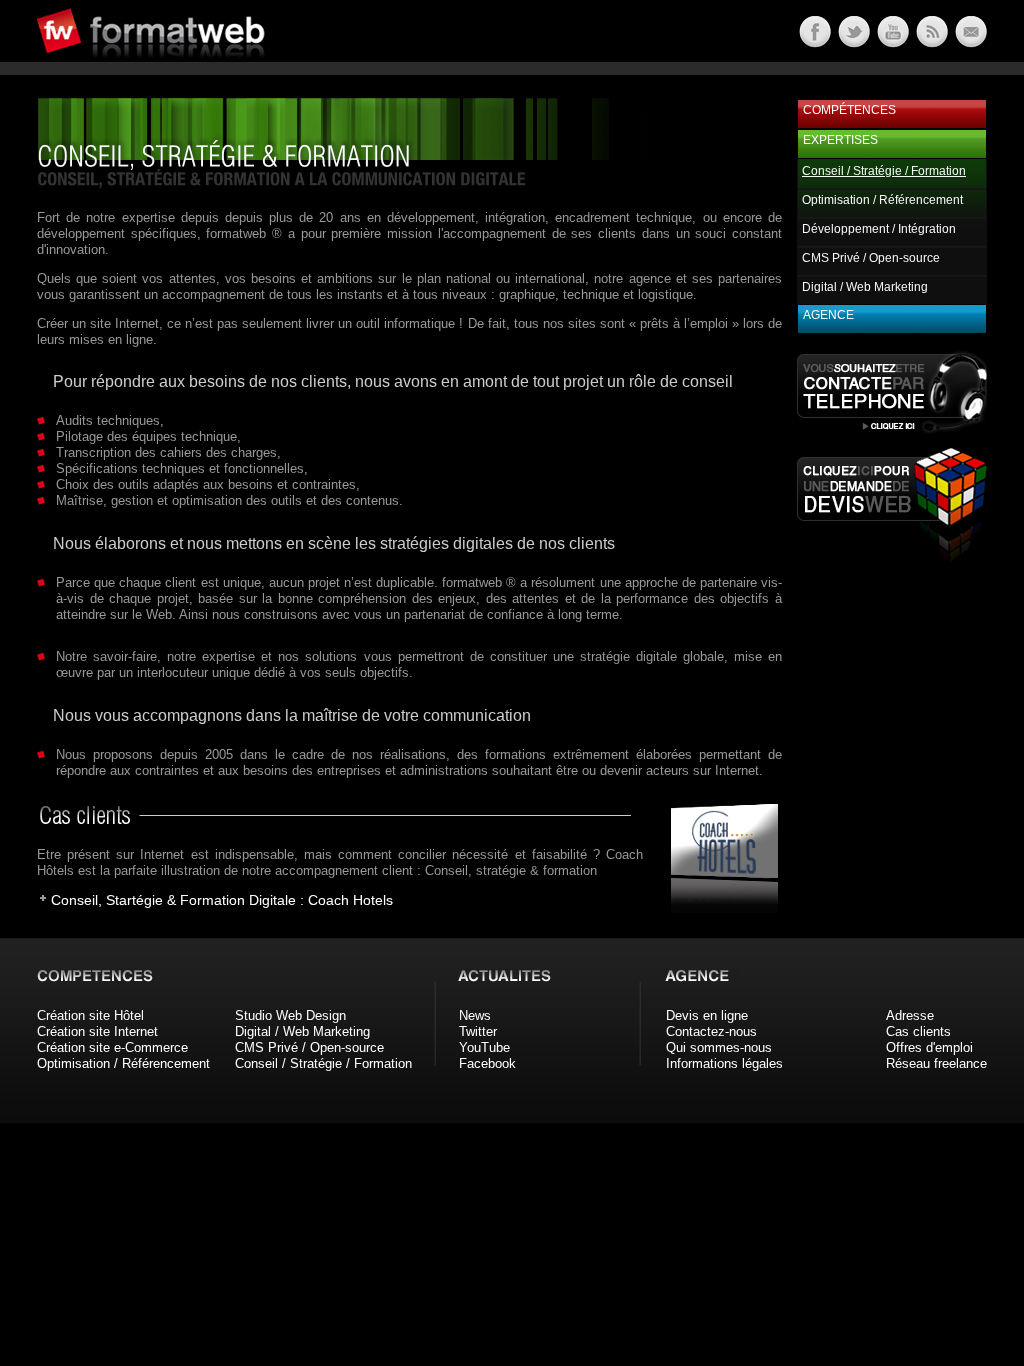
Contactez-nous (711, 1031)
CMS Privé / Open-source (871, 258)
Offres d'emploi (929, 1047)
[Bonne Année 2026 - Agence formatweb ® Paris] (930, 42)
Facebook (487, 1063)
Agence (828, 315)
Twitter (478, 1031)
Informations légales (724, 1063)
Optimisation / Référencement (882, 200)
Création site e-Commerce (112, 1047)
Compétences (849, 110)
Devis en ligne (707, 1015)
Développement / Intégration (879, 229)
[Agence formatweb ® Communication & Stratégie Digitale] (227, 69)
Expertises (840, 140)
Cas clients (918, 1031)
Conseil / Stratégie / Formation (323, 1063)
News (475, 1015)
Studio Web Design (290, 1015)
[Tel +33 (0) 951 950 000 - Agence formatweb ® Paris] (892, 432)
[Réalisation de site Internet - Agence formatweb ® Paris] (718, 908)
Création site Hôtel (90, 1015)
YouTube (484, 1047)
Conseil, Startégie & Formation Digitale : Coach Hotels (222, 900)
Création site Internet (97, 1031)
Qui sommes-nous (719, 1047)
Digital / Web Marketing (865, 287)
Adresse (910, 1015)
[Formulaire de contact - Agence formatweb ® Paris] (969, 42)
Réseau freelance (936, 1063)
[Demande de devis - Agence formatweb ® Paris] (892, 556)
